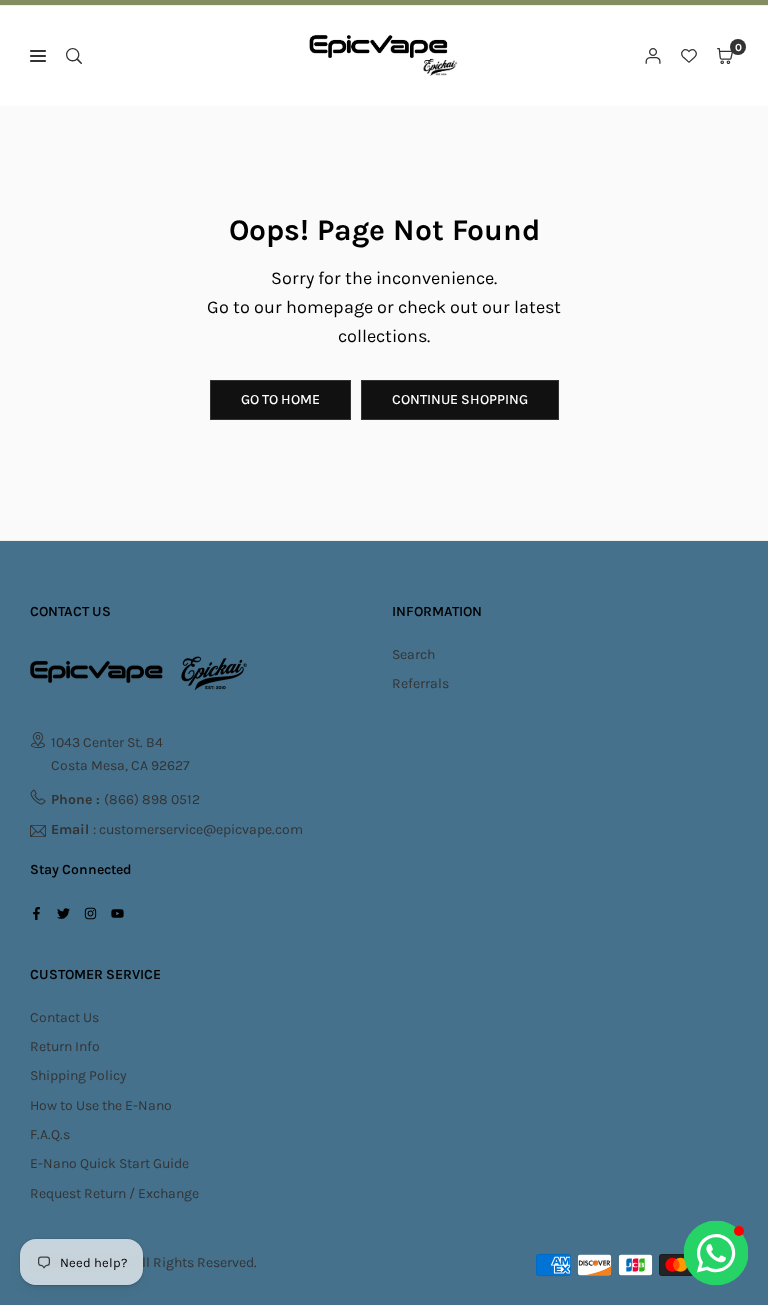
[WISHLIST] (689, 56)
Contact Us (64, 1017)
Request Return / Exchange (114, 1193)
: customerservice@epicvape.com (177, 830)
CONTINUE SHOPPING (460, 399)
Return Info (65, 1046)
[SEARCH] (74, 56)
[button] (725, 56)
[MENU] (38, 56)
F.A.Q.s (50, 1134)
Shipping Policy (78, 1075)
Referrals (420, 683)
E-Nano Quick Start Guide (109, 1163)
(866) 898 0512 (125, 799)
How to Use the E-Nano (101, 1105)
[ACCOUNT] (653, 56)
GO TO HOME (280, 399)
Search (413, 654)
